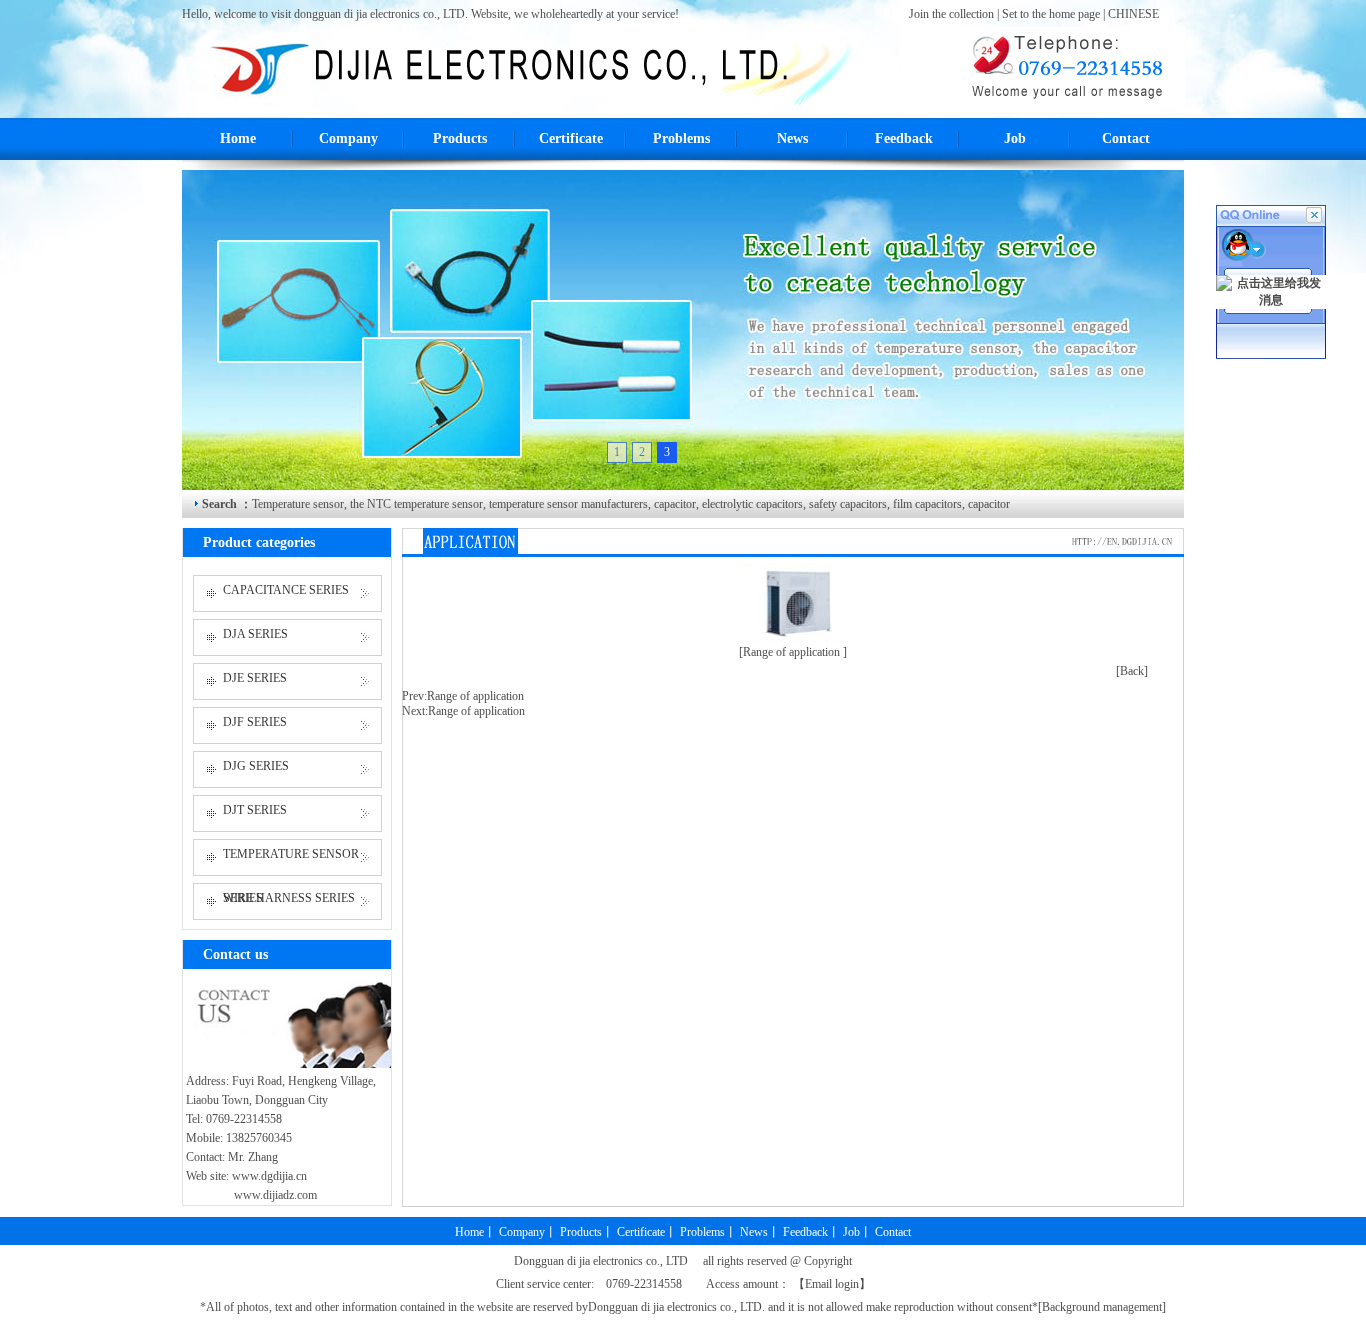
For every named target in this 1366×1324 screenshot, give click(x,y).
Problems (681, 138)
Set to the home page (1052, 14)
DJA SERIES (255, 634)
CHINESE (1133, 14)
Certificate (571, 138)
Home (238, 138)
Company (348, 138)
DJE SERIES (255, 678)
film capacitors (926, 504)
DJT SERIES (255, 810)
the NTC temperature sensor (416, 504)
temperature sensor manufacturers (567, 504)
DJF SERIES (255, 722)
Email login (832, 1284)
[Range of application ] (793, 652)
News (792, 138)
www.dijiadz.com (275, 1195)
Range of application (475, 696)
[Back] (1132, 671)
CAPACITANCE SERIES (286, 590)
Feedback (904, 138)
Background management (1102, 1307)
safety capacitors (846, 504)
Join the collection (953, 14)
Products (460, 138)
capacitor (675, 504)
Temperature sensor (298, 504)
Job (1015, 138)
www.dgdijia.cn (269, 1176)
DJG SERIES (256, 766)
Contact (1126, 138)
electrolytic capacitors (751, 504)
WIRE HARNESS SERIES (289, 898)
